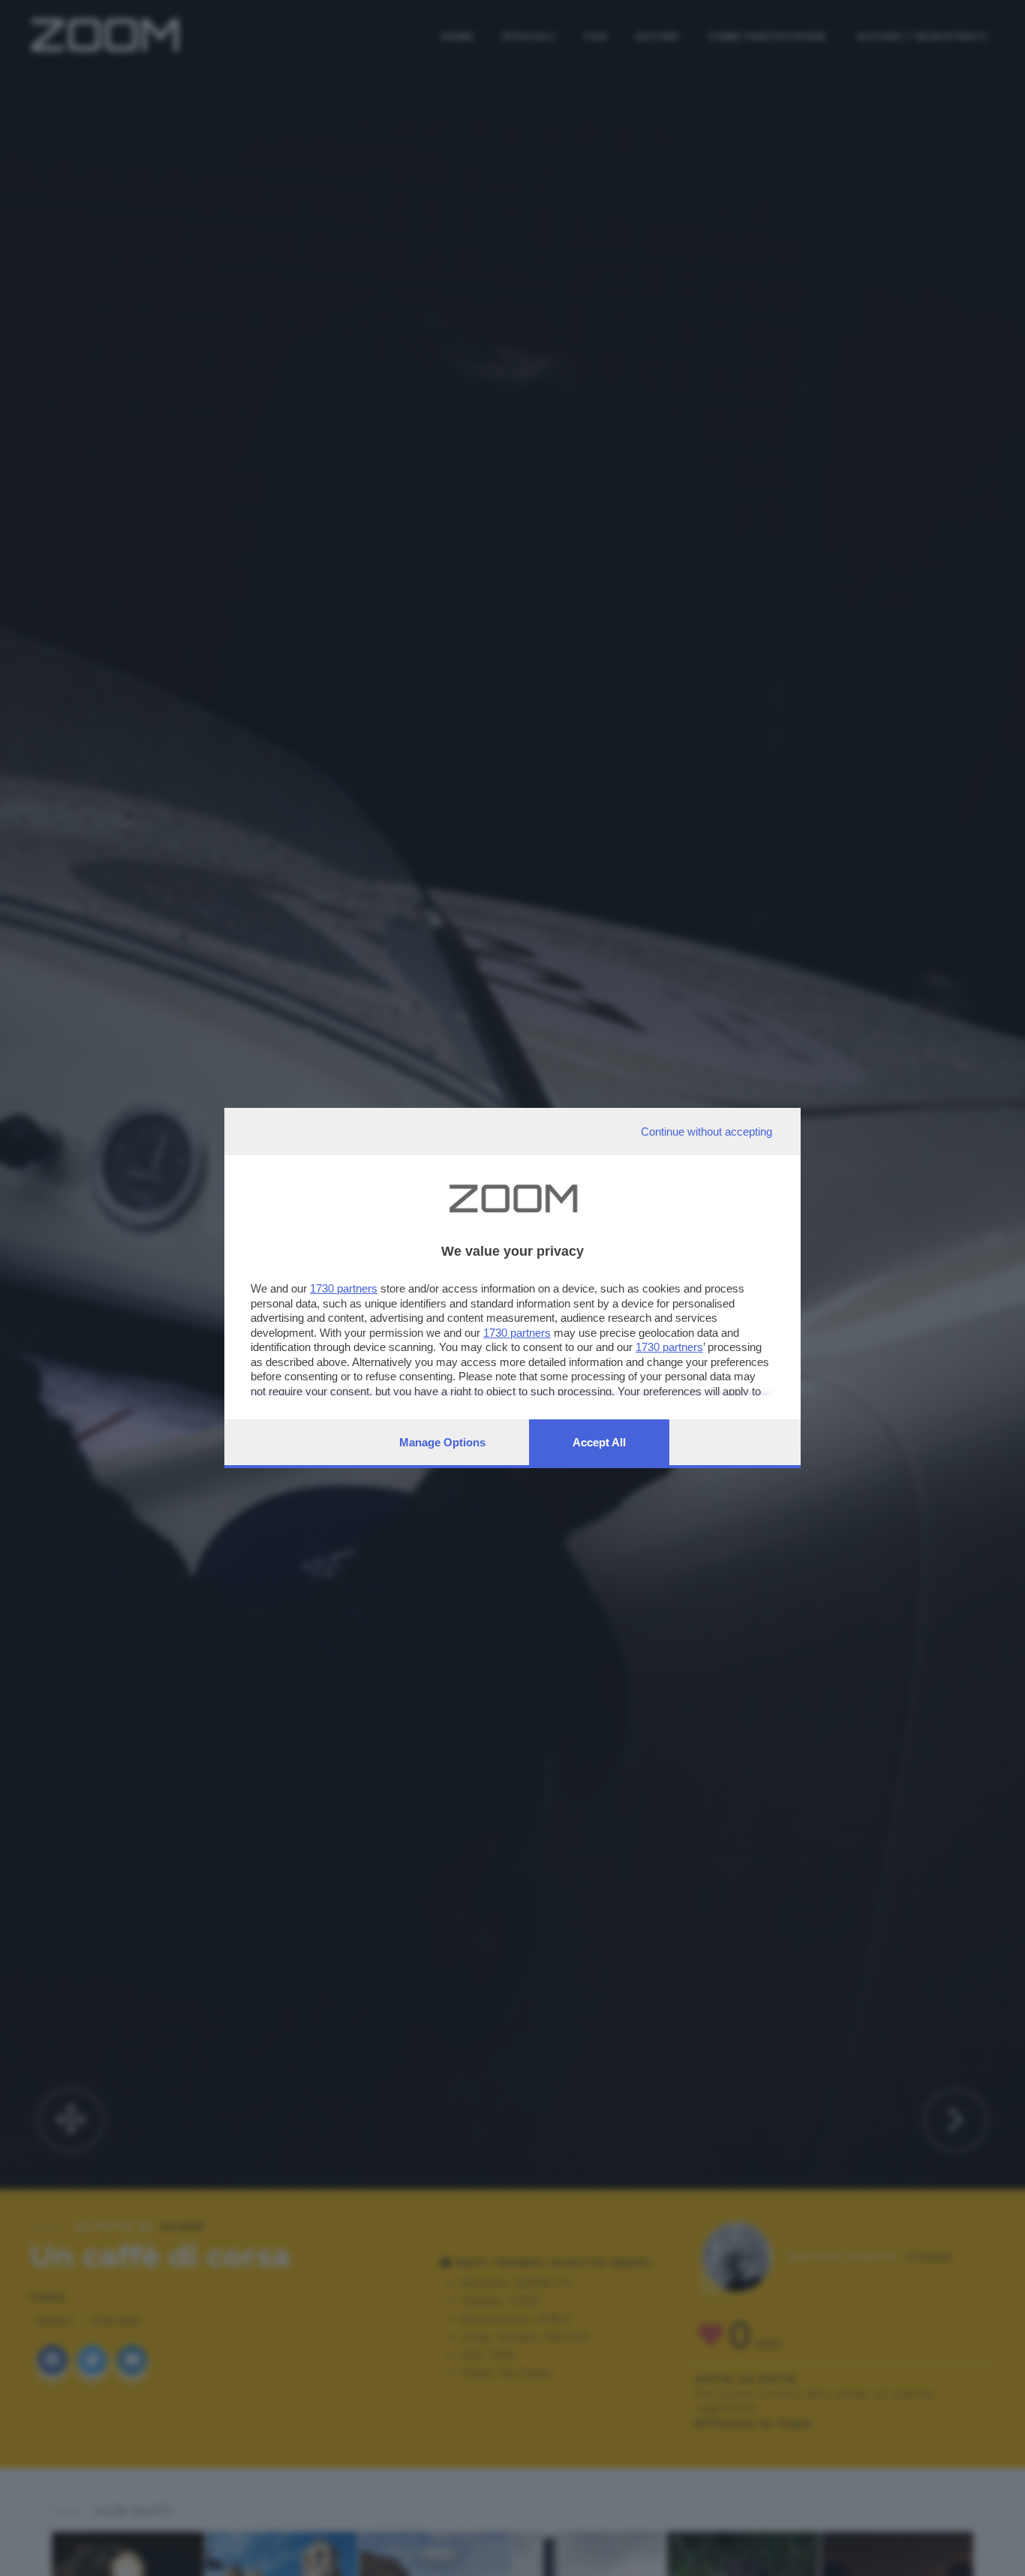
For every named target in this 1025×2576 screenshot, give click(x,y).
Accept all (599, 1442)
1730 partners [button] (344, 1288)
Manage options (442, 1442)
